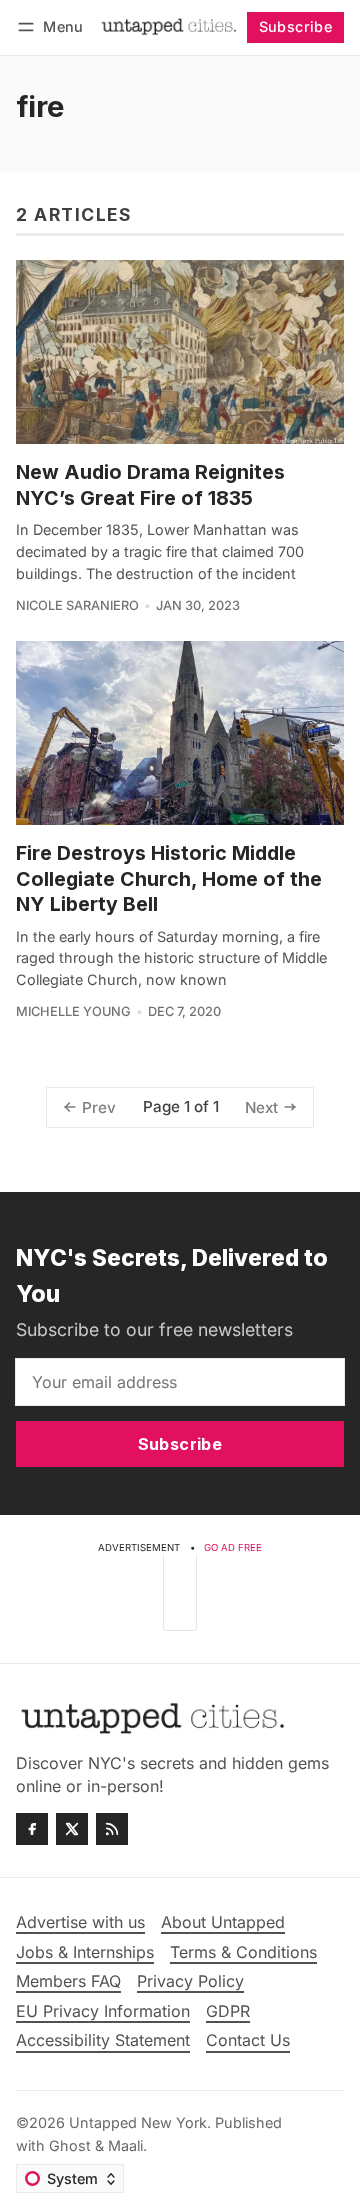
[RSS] (112, 1829)
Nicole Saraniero (77, 605)
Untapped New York (138, 2122)
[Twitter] (72, 1829)
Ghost (70, 2145)
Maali (125, 2145)
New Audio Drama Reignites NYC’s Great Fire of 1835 (150, 484)
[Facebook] (32, 1829)
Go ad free (233, 1547)
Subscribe (296, 26)
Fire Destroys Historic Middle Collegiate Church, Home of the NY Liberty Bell (169, 878)
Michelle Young (73, 1011)
